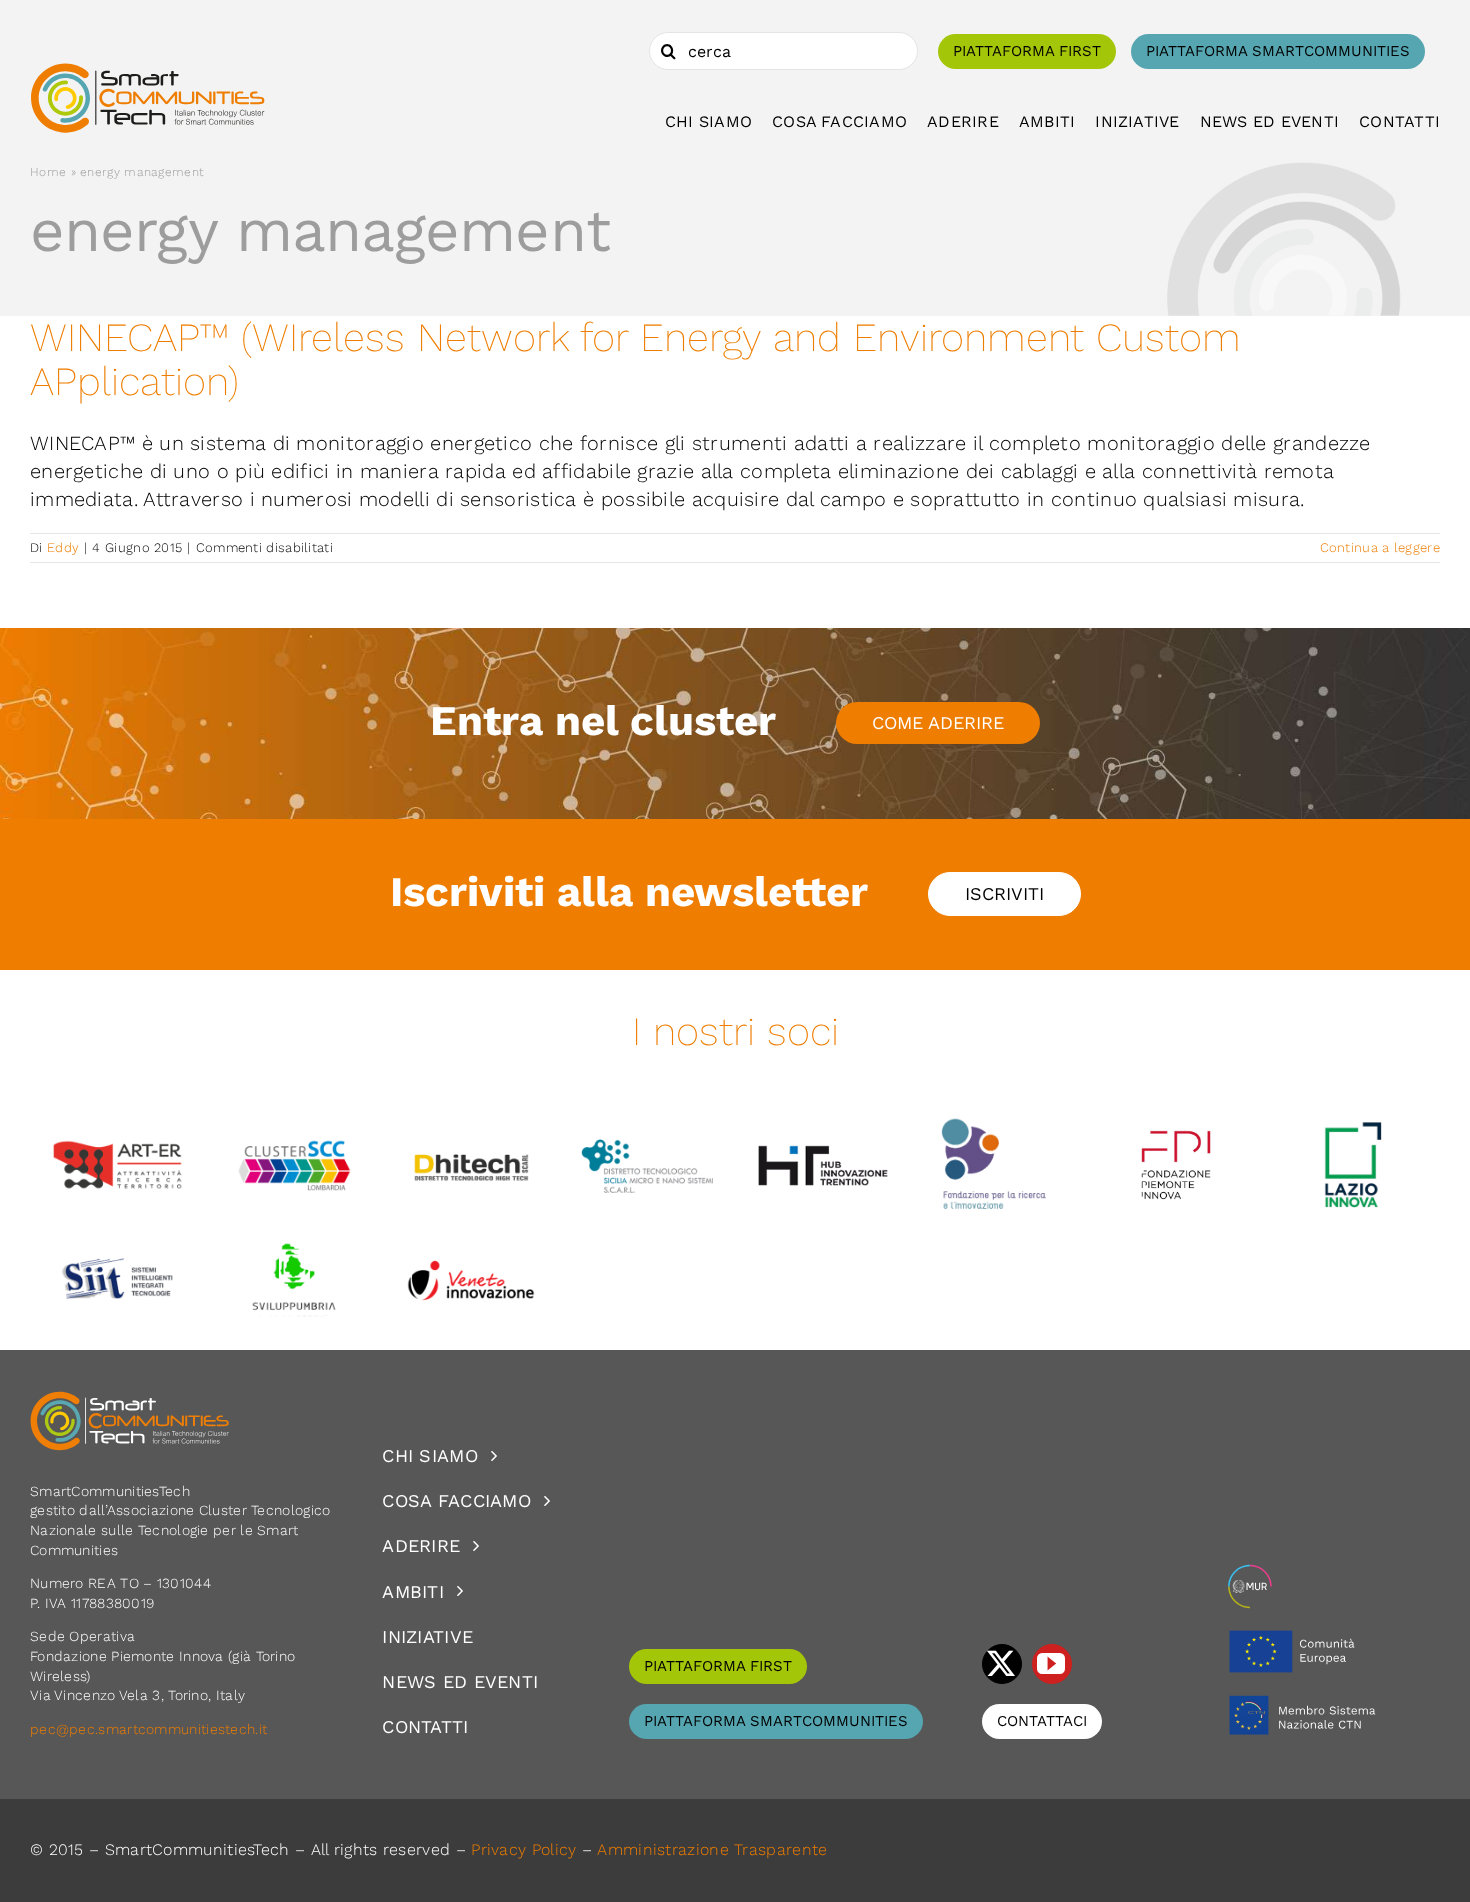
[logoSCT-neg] (130, 1400)
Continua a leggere (1380, 547)
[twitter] (1002, 1664)
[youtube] (1052, 1664)
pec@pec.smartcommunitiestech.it (151, 1729)
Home (48, 172)
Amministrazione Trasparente (712, 1849)
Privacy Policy (523, 1849)
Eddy (63, 547)
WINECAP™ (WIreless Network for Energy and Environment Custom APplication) (635, 359)
